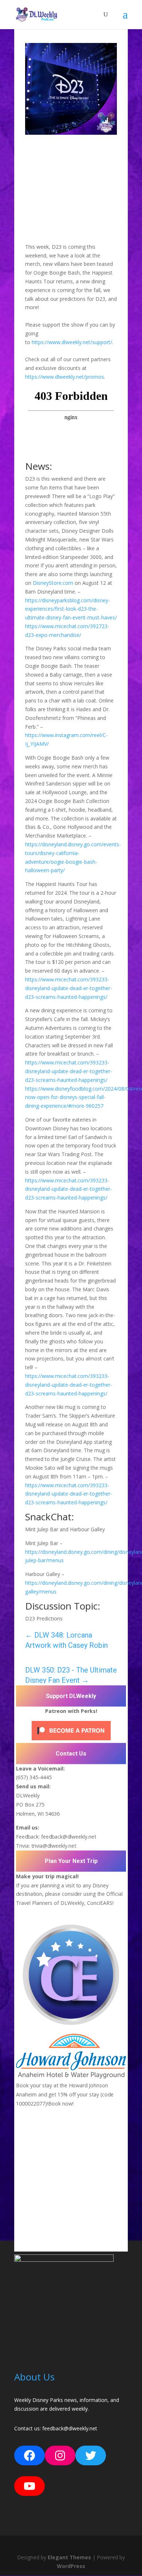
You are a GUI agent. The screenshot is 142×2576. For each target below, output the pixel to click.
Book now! (61, 2103)
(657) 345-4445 (34, 1777)
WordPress (71, 2566)
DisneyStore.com (53, 583)
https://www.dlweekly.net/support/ (72, 342)
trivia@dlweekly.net (54, 1846)
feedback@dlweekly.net (69, 1837)
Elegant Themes (69, 2557)
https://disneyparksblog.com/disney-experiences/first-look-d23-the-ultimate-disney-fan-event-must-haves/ (71, 609)
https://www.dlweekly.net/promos (65, 377)
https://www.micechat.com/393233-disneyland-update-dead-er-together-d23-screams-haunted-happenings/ (69, 988)
